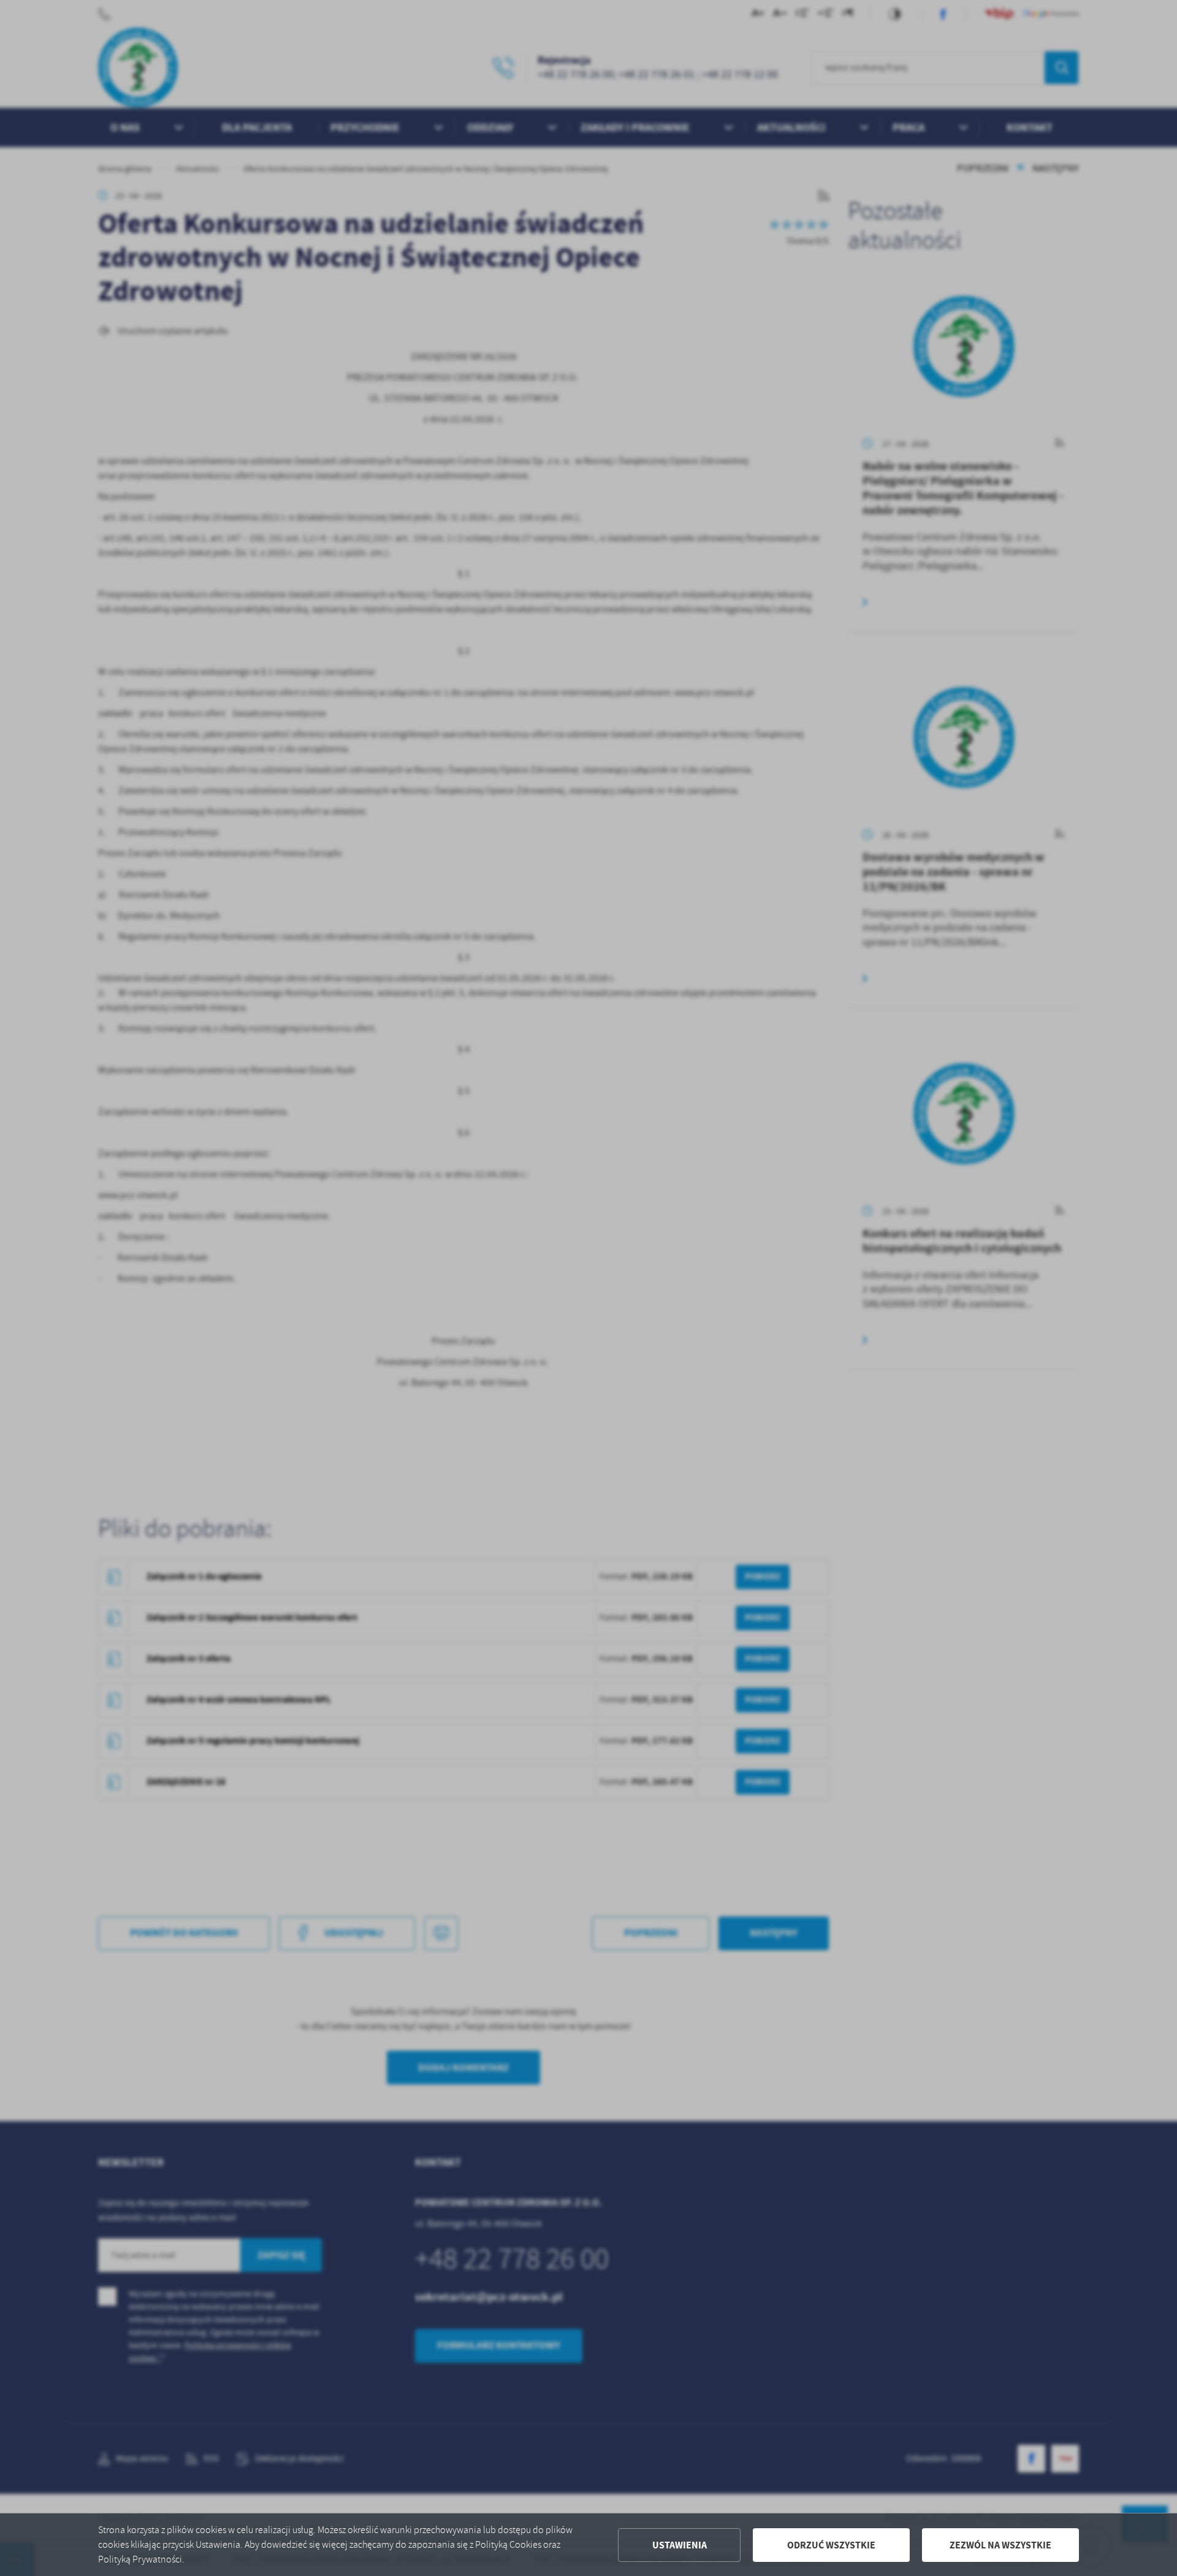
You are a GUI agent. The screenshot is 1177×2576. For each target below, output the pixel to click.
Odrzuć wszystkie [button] (831, 2545)
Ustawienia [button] (680, 2545)
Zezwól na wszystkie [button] (1000, 2545)
